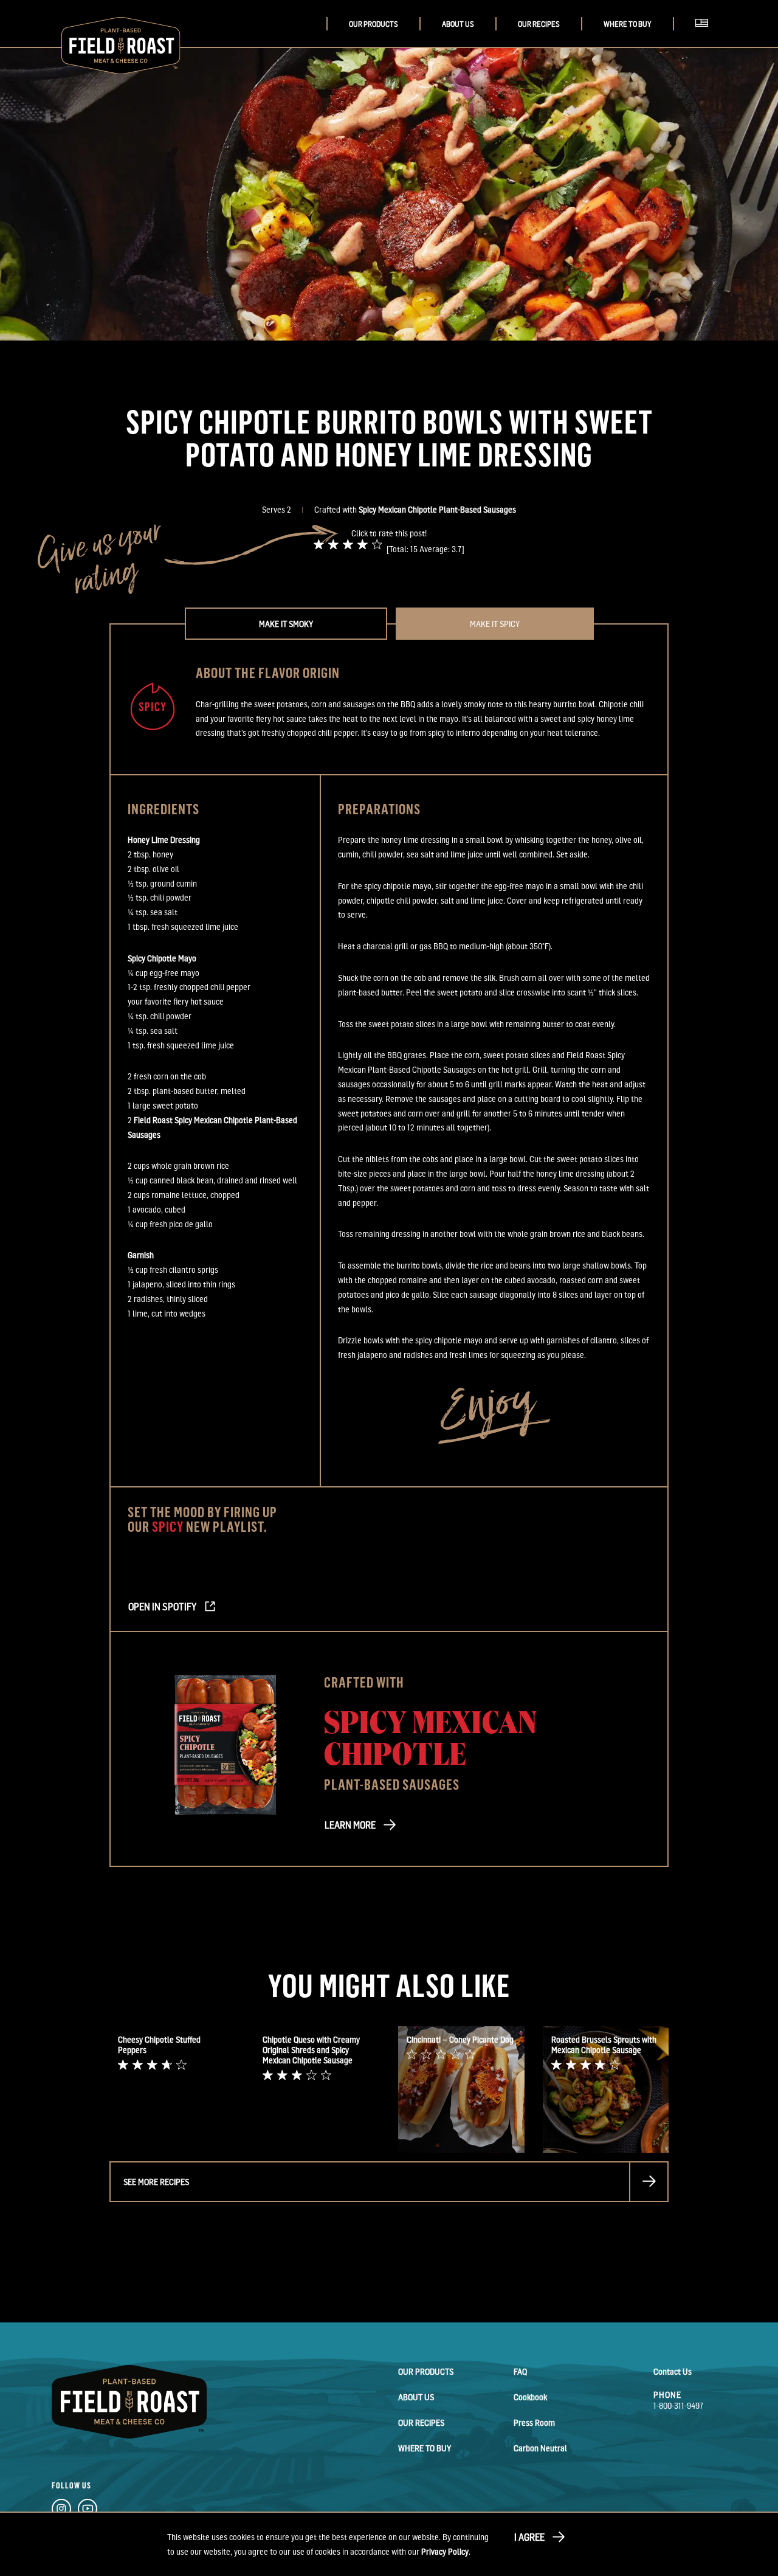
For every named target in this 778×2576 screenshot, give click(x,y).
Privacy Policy (445, 2551)
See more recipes (156, 2182)
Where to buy (628, 24)
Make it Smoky (286, 624)
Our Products (374, 24)
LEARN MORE (350, 1825)
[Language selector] (705, 36)
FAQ (520, 2371)
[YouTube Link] (88, 2511)
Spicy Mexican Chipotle (430, 1736)
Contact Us (673, 2371)
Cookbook (530, 2397)
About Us (458, 24)
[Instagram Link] (61, 2511)
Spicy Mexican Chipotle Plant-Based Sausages (437, 509)
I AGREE (529, 2537)
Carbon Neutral (540, 2448)
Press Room (534, 2422)
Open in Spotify (162, 1607)
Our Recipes (539, 24)
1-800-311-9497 (679, 2405)
